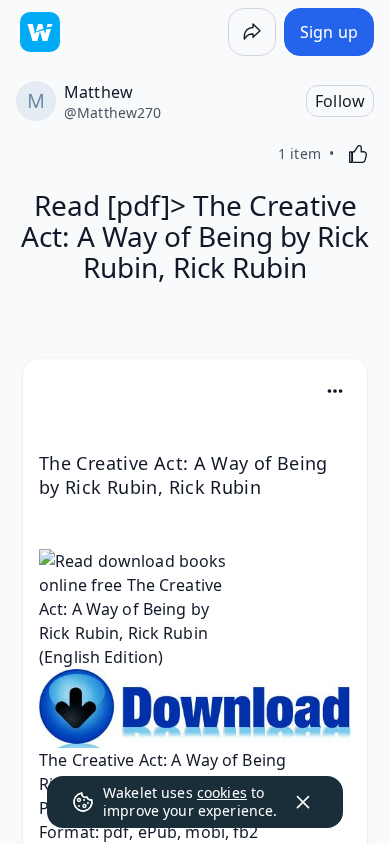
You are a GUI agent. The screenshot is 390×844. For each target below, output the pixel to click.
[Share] (252, 32)
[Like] (358, 154)
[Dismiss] (303, 802)
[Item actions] (335, 391)
